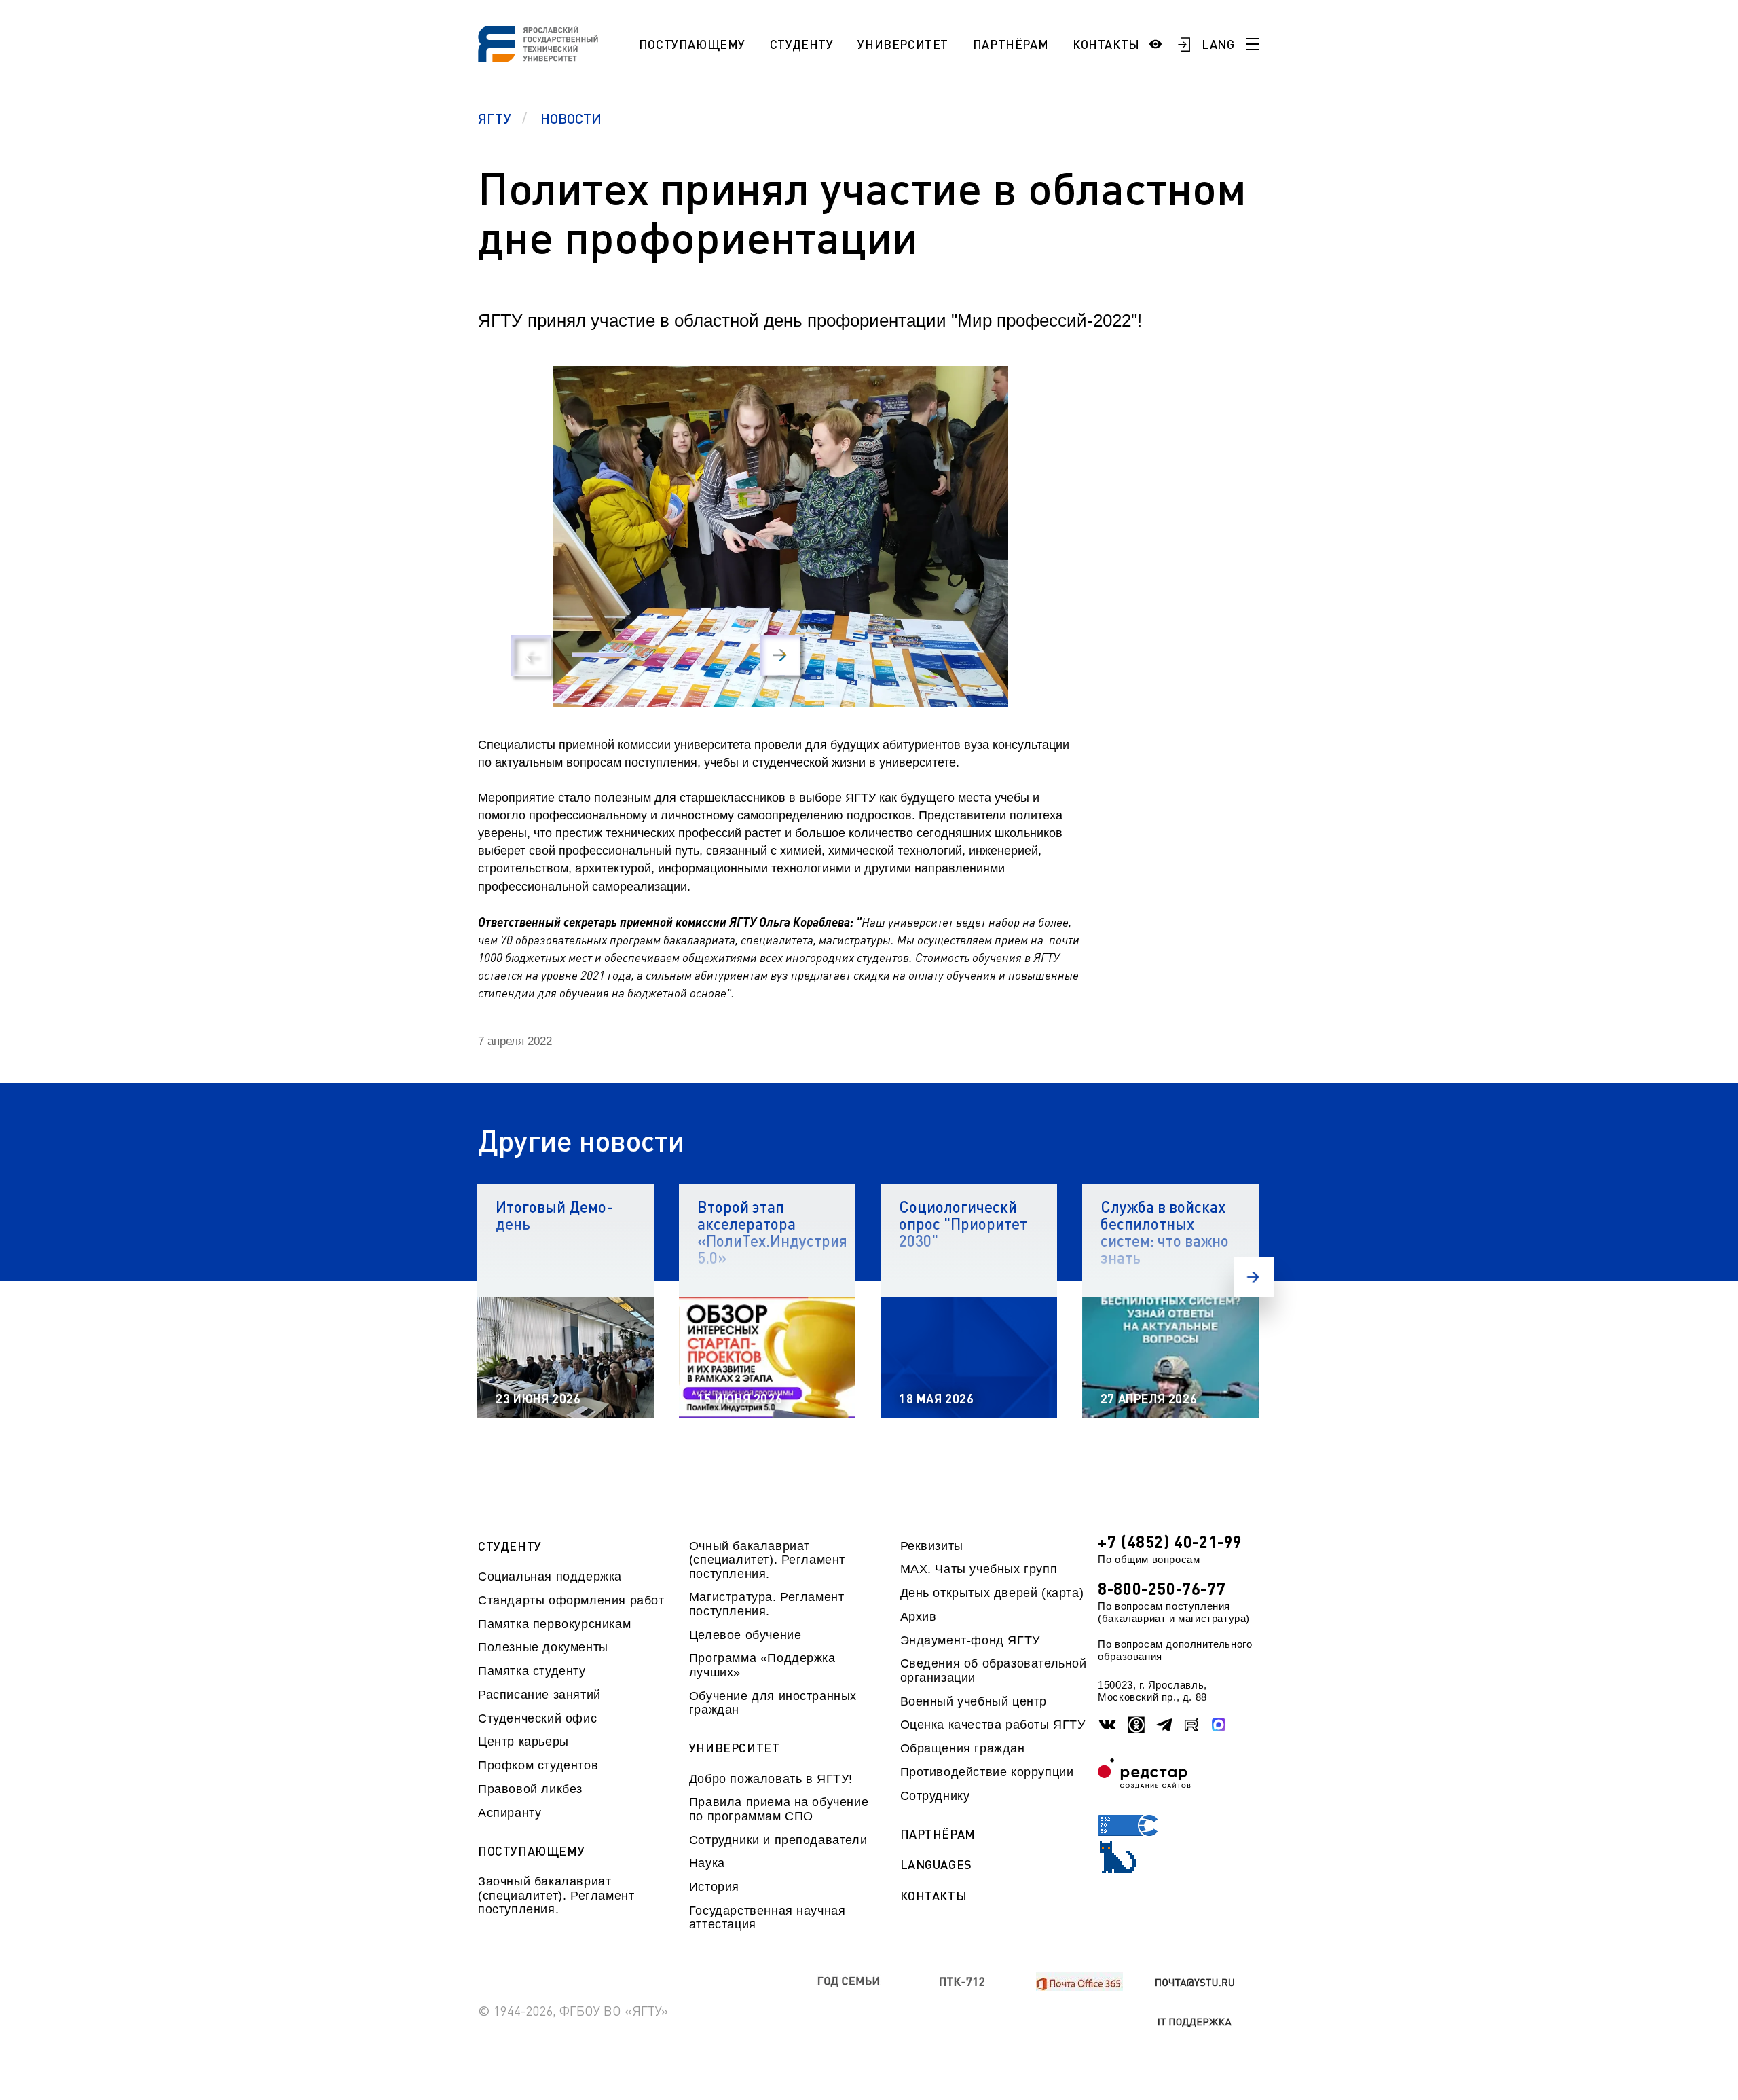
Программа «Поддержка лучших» (762, 1665)
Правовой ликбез (530, 1789)
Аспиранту (510, 1813)
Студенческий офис (537, 1718)
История (714, 1887)
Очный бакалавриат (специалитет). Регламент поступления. (767, 1560)
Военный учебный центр (974, 1701)
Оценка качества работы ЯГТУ (993, 1725)
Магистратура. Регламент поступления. (767, 1604)
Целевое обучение (745, 1635)
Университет (903, 44)
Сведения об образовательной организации (994, 1670)
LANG (1218, 44)
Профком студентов (538, 1765)
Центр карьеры (523, 1742)
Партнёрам (1011, 44)
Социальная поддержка (550, 1577)
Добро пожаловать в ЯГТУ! (771, 1779)
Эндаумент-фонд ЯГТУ (970, 1640)
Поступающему (692, 44)
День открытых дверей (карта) (992, 1593)
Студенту (802, 44)
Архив (919, 1617)
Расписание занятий (539, 1695)
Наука (707, 1863)
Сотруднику (935, 1796)
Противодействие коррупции (987, 1772)
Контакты (1106, 44)
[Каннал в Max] (1219, 1725)
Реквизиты (932, 1546)
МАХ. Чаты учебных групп (979, 1569)
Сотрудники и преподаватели (778, 1840)
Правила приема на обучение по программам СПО (779, 1809)
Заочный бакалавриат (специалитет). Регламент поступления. (556, 1895)
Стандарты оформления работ (571, 1600)
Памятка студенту (532, 1671)
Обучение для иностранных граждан (773, 1703)
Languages (936, 1865)
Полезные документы (543, 1647)
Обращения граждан (963, 1748)
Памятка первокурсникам (554, 1624)
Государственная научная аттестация (768, 1917)
